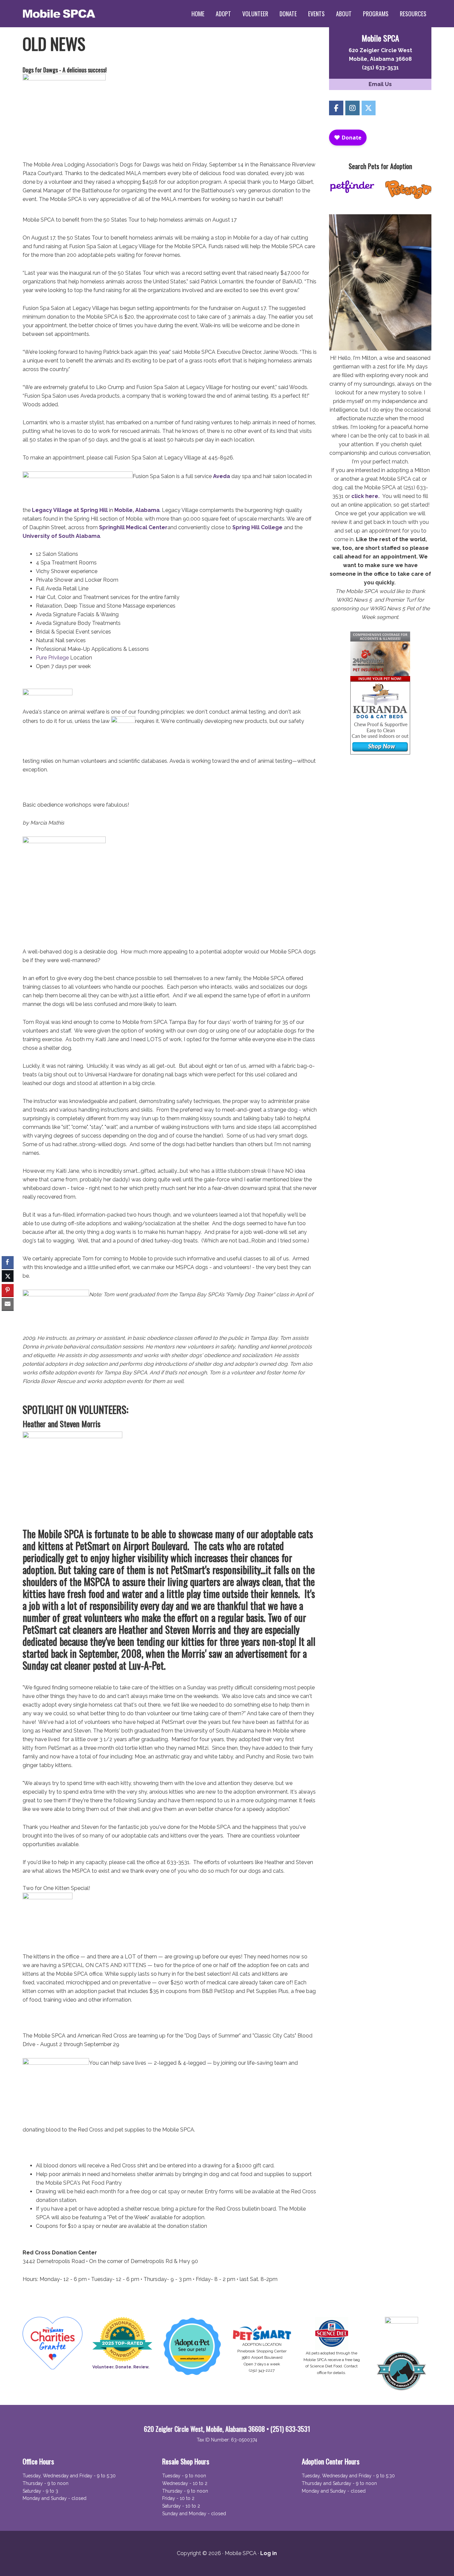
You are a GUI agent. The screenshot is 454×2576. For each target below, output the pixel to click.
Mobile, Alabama (137, 510)
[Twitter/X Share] (8, 1276)
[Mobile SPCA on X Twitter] (369, 108)
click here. (365, 496)
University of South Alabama (61, 536)
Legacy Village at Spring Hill (70, 510)
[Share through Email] (8, 1304)
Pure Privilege (52, 658)
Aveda (222, 476)
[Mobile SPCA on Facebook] (336, 108)
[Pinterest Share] (8, 1290)
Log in (269, 2553)
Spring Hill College (257, 527)
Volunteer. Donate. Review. (121, 2367)
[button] (8, 1317)
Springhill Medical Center (133, 527)
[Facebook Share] (8, 1262)
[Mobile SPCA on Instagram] (352, 108)
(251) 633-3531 (380, 68)
